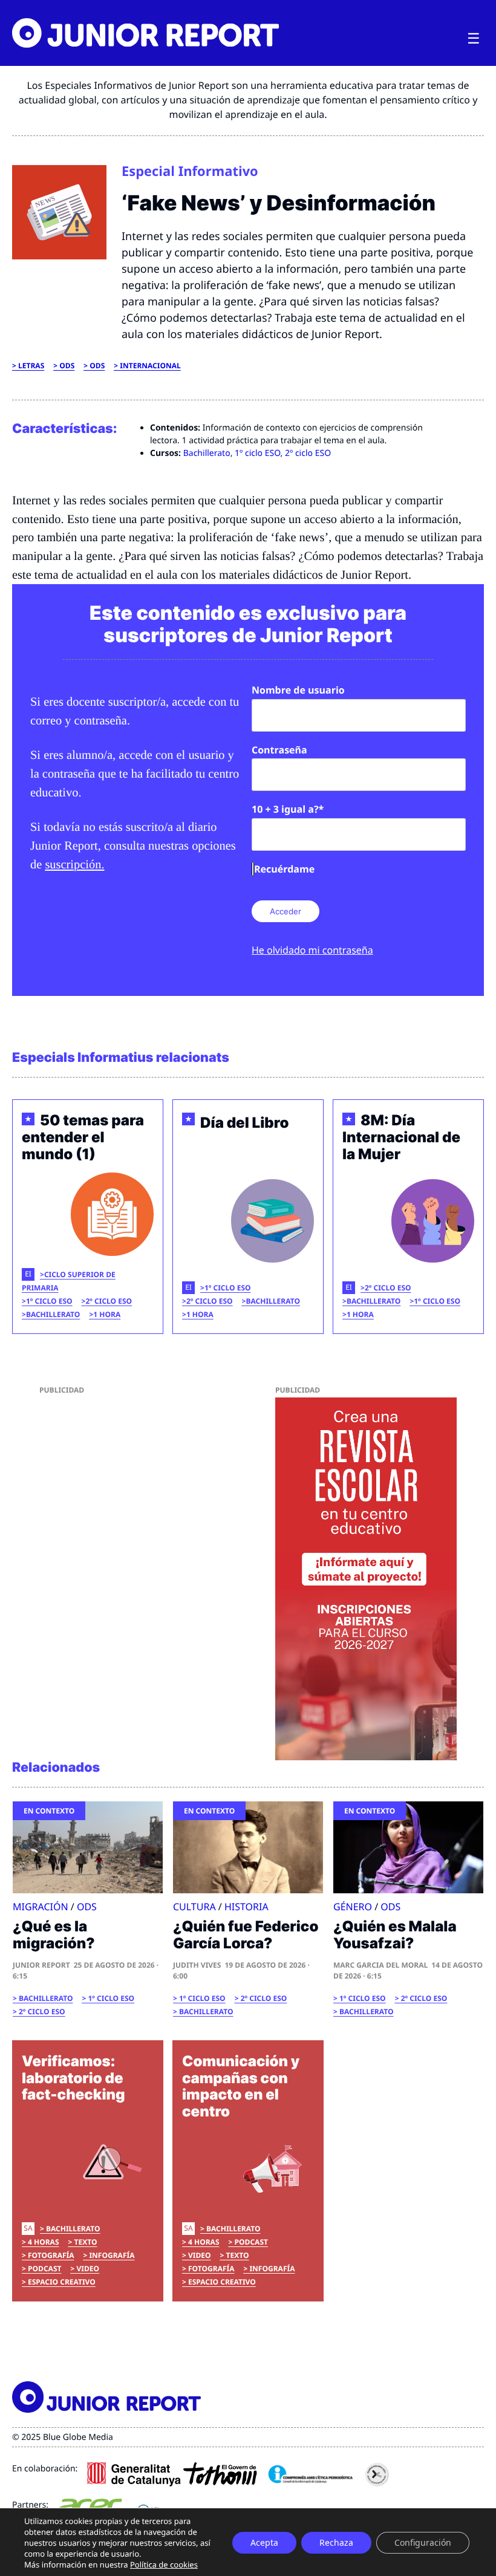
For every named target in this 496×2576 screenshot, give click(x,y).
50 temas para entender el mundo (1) (83, 1137)
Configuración (423, 2542)
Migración (41, 1907)
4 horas (44, 2242)
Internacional (150, 366)
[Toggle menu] (474, 39)
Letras (31, 366)
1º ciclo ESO (258, 453)
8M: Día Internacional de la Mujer (401, 1137)
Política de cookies (164, 2565)
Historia (246, 1907)
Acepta (264, 2542)
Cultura (194, 1907)
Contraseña (279, 750)
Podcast (44, 2269)
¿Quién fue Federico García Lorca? (246, 1935)
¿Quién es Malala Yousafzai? (395, 1935)
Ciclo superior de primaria (69, 1281)
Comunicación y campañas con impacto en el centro (241, 2086)
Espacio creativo (62, 2282)
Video (88, 2269)
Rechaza (336, 2542)
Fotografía (51, 2255)
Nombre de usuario (298, 690)
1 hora (107, 1314)
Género (353, 1907)
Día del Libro (245, 1123)
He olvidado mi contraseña (312, 950)
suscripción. (74, 865)
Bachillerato (207, 453)
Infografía (112, 2255)
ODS (67, 366)
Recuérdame (284, 869)
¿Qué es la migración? (54, 1935)
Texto (86, 2242)
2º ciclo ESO (308, 453)
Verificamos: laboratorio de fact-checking (73, 2078)
